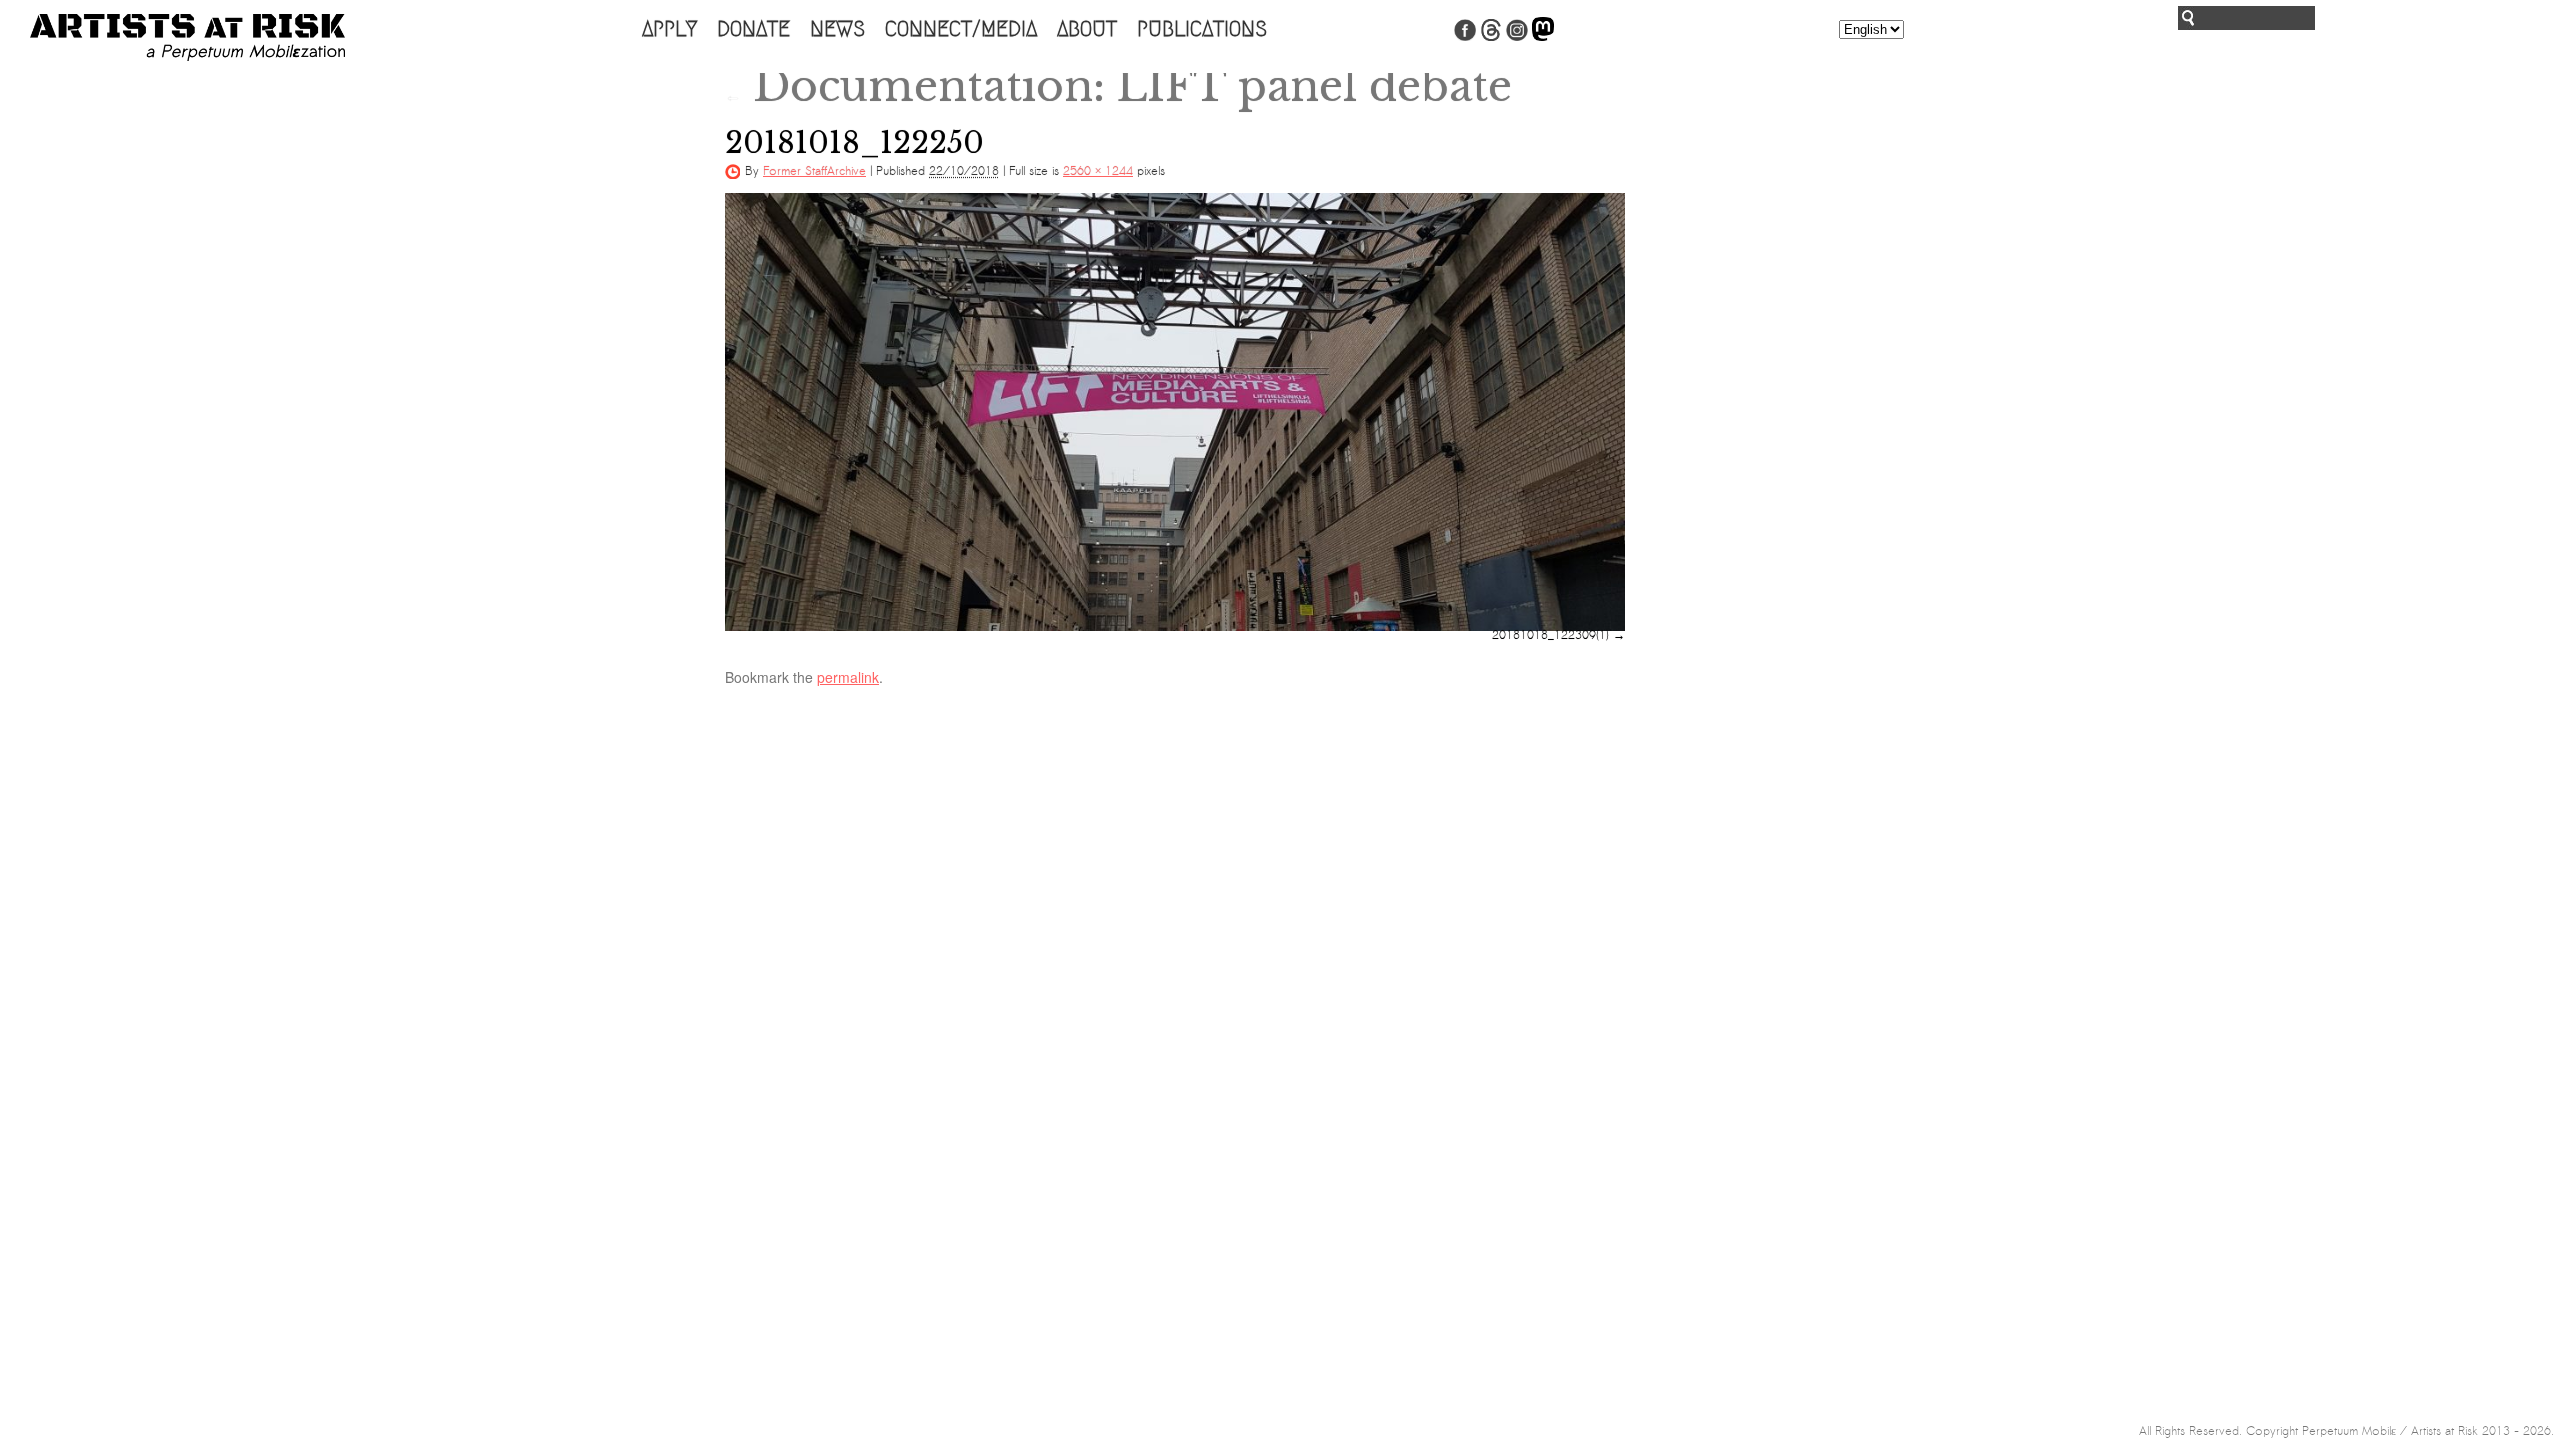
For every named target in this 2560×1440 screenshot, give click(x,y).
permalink (848, 677)
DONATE (753, 29)
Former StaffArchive (814, 171)
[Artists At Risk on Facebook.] (1465, 37)
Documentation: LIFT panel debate (1118, 86)
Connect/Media (961, 29)
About (1087, 29)
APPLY (669, 29)
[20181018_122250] (1175, 412)
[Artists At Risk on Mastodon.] (1543, 37)
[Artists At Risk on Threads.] (1491, 37)
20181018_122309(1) (1550, 635)
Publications (1202, 29)
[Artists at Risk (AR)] (187, 37)
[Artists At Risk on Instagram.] (1517, 37)
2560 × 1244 (1098, 171)
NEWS (837, 29)
